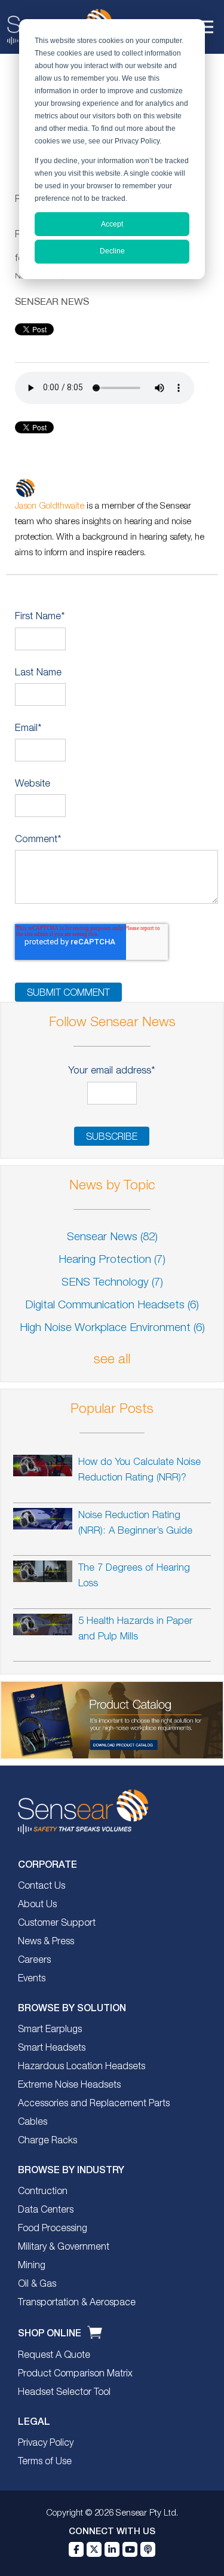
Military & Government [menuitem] (64, 2247)
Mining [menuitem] (32, 2266)
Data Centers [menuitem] (46, 2210)
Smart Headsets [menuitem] (52, 2048)
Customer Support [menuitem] (57, 1923)
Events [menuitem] (32, 1979)
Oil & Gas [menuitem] (37, 2284)
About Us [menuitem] (37, 1905)
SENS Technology (112, 1283)
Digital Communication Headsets (112, 1306)
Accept (112, 224)
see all (112, 1360)
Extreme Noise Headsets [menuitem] (69, 2085)
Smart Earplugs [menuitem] (50, 2030)
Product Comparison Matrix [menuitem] (75, 2374)
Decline (112, 251)
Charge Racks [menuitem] (47, 2141)
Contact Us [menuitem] (42, 1886)
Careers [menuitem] (34, 1960)
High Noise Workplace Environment (112, 1328)
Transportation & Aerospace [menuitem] (77, 2303)
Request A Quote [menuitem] (54, 2355)
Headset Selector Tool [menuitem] (64, 2393)
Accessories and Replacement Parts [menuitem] (94, 2104)
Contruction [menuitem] (43, 2192)
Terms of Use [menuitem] (45, 2462)
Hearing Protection (112, 1260)
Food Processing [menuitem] (53, 2229)
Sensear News (52, 301)
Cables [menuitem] (33, 2122)
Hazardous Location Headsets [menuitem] (82, 2067)
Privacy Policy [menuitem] (46, 2443)
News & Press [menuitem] (46, 1942)
